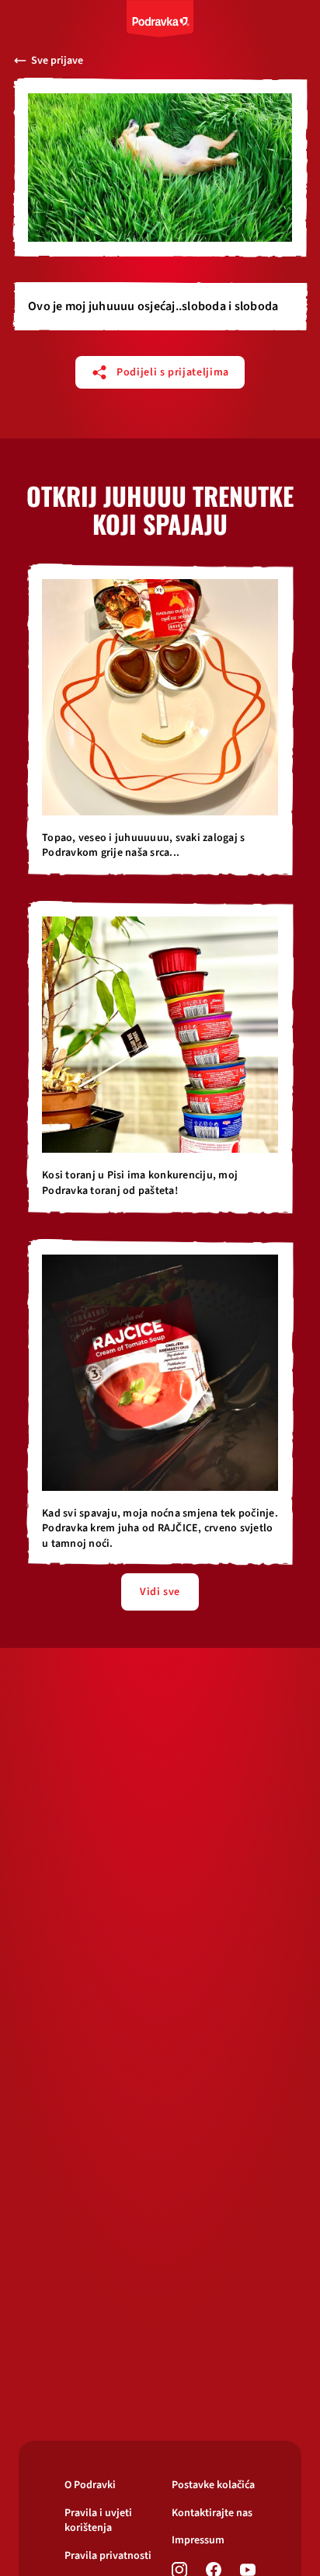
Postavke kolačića (213, 2485)
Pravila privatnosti (108, 2556)
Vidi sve (160, 1592)
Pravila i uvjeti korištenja (98, 2521)
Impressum (198, 2541)
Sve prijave (57, 61)
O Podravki (90, 2485)
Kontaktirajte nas (212, 2513)
